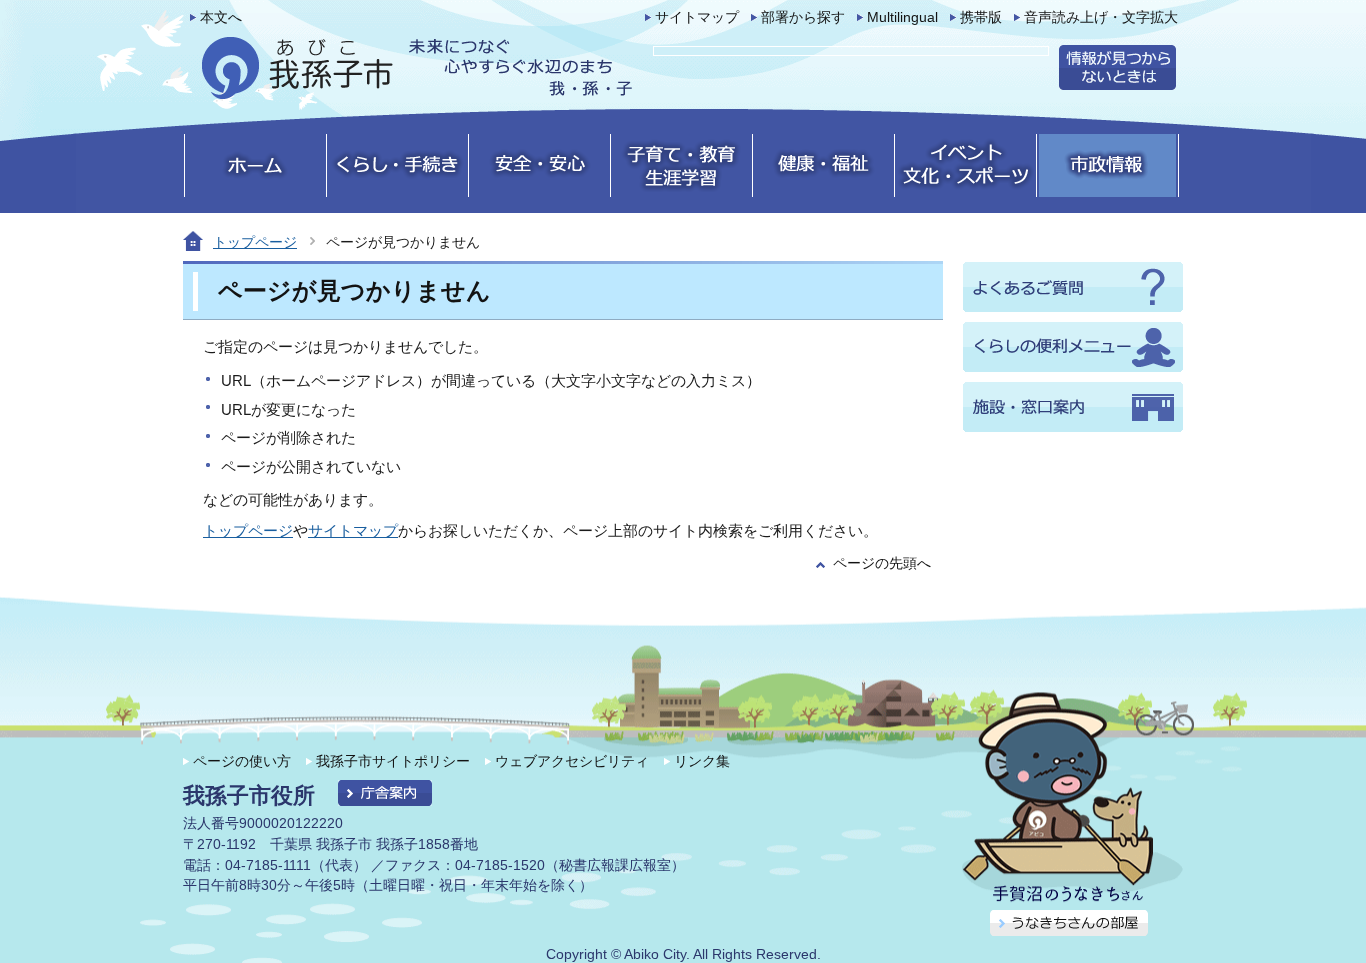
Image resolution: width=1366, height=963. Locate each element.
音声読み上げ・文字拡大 (1101, 17)
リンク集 (702, 761)
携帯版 (981, 17)
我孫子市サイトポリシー (393, 761)
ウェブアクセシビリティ (572, 761)
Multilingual (902, 17)
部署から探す (803, 17)
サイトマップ (697, 17)
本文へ (221, 17)
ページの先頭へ (882, 563)
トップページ (255, 242)
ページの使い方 (242, 761)
